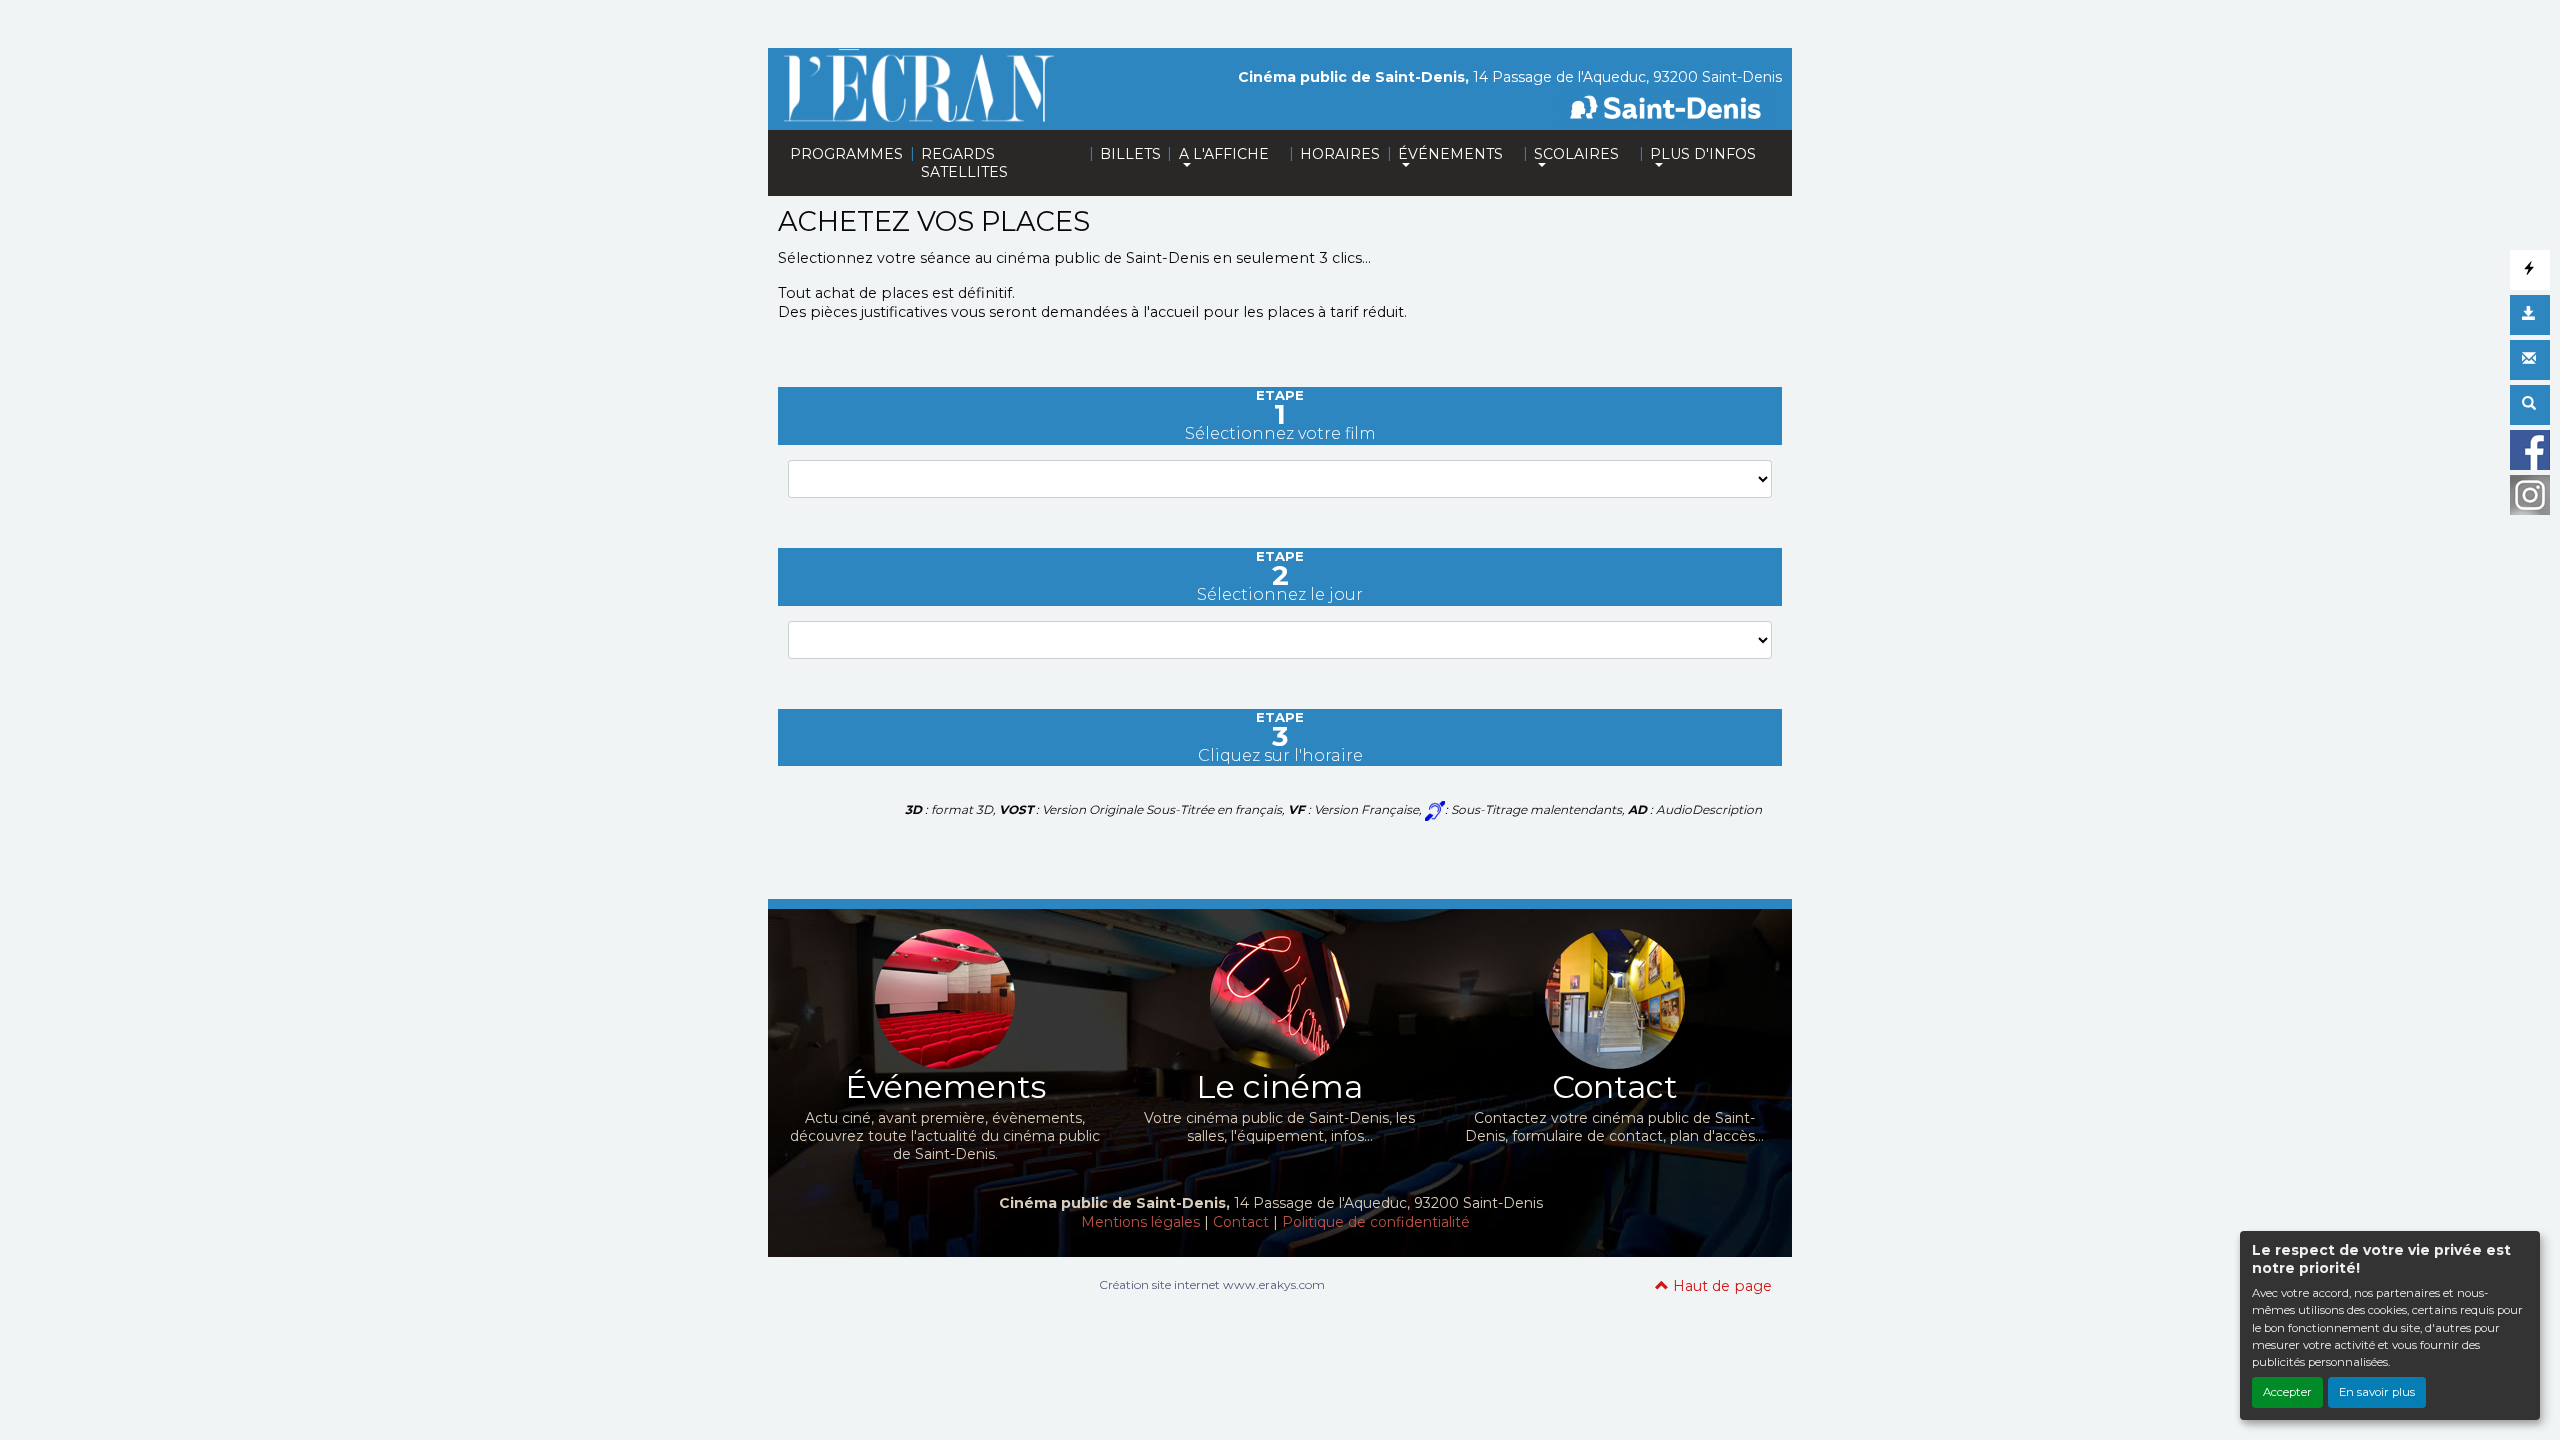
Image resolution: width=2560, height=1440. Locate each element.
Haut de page (1720, 1286)
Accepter (2287, 1392)
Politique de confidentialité (1376, 1222)
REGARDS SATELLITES (964, 163)
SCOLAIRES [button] (1576, 154)
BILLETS (1130, 154)
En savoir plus (2377, 1392)
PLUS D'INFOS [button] (1703, 154)
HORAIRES (1340, 154)
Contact (1241, 1222)
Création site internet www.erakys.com (1212, 1284)
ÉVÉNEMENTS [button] (1450, 154)
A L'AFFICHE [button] (1224, 154)
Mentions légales (1140, 1222)
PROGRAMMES (846, 154)
